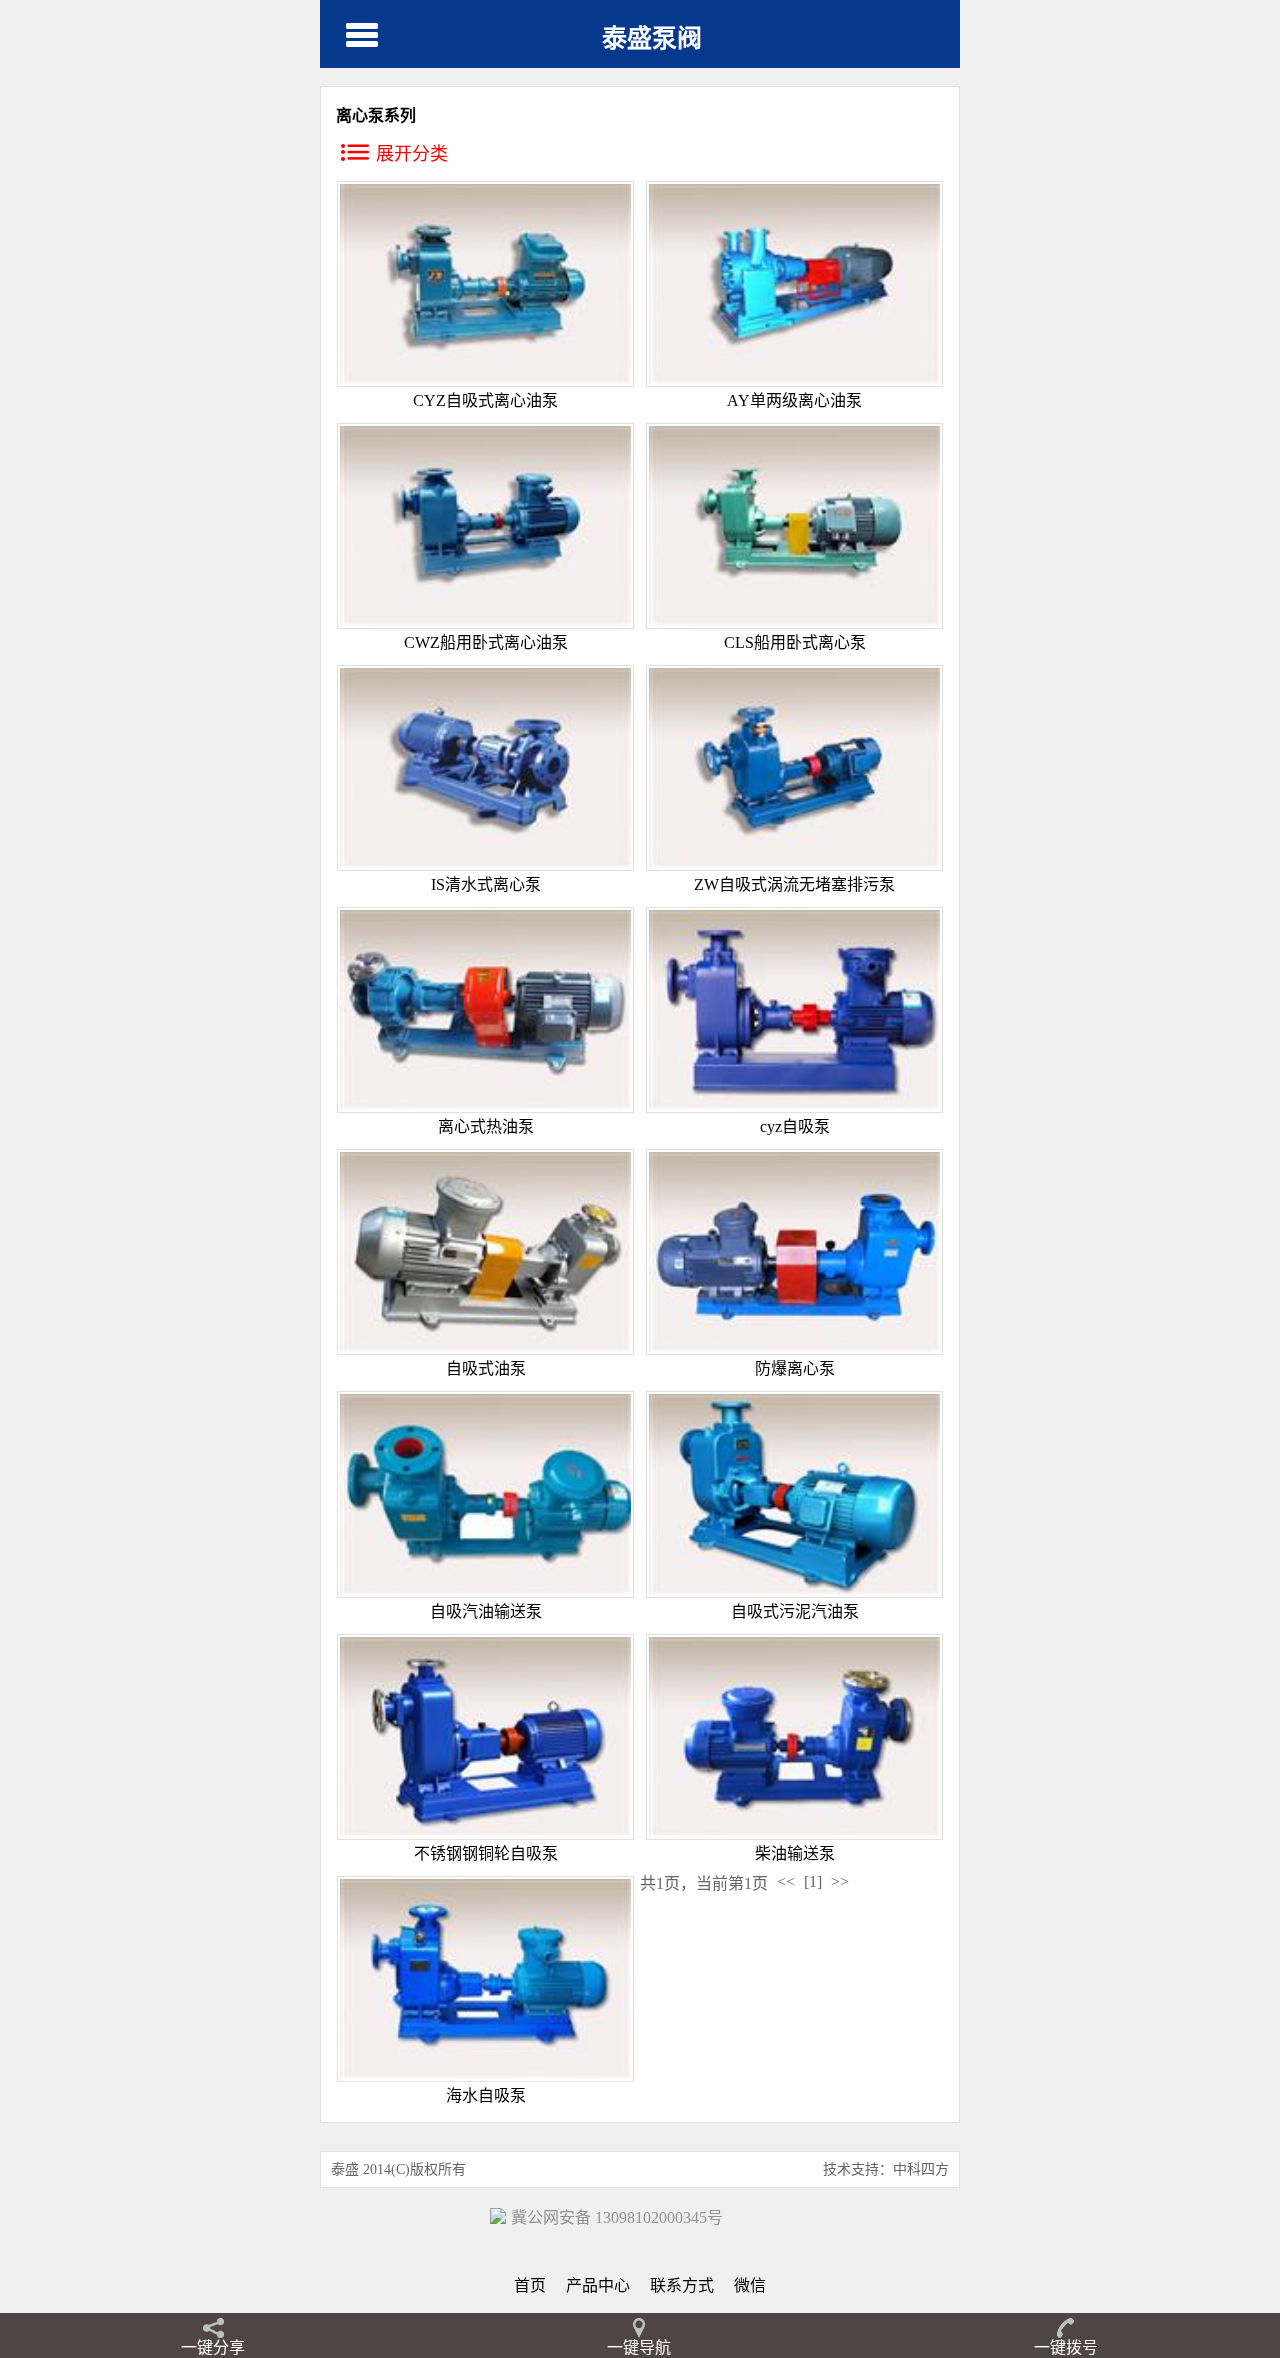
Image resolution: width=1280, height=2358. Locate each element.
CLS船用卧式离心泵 (795, 642)
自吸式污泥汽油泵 (795, 1611)
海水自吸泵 (486, 2095)
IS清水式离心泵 (486, 884)
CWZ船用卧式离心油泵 (486, 642)
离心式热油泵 (486, 1126)
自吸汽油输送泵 (486, 1611)
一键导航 (639, 2347)
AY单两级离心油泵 (794, 400)
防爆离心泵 (795, 1368)
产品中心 (598, 2285)
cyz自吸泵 (795, 1126)
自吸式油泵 (486, 1368)
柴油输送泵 (795, 1853)
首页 (530, 2285)
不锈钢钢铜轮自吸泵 (486, 1853)
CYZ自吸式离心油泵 (485, 400)
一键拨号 (1066, 2347)
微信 (750, 2285)
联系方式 (682, 2285)
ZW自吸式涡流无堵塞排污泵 (794, 884)
